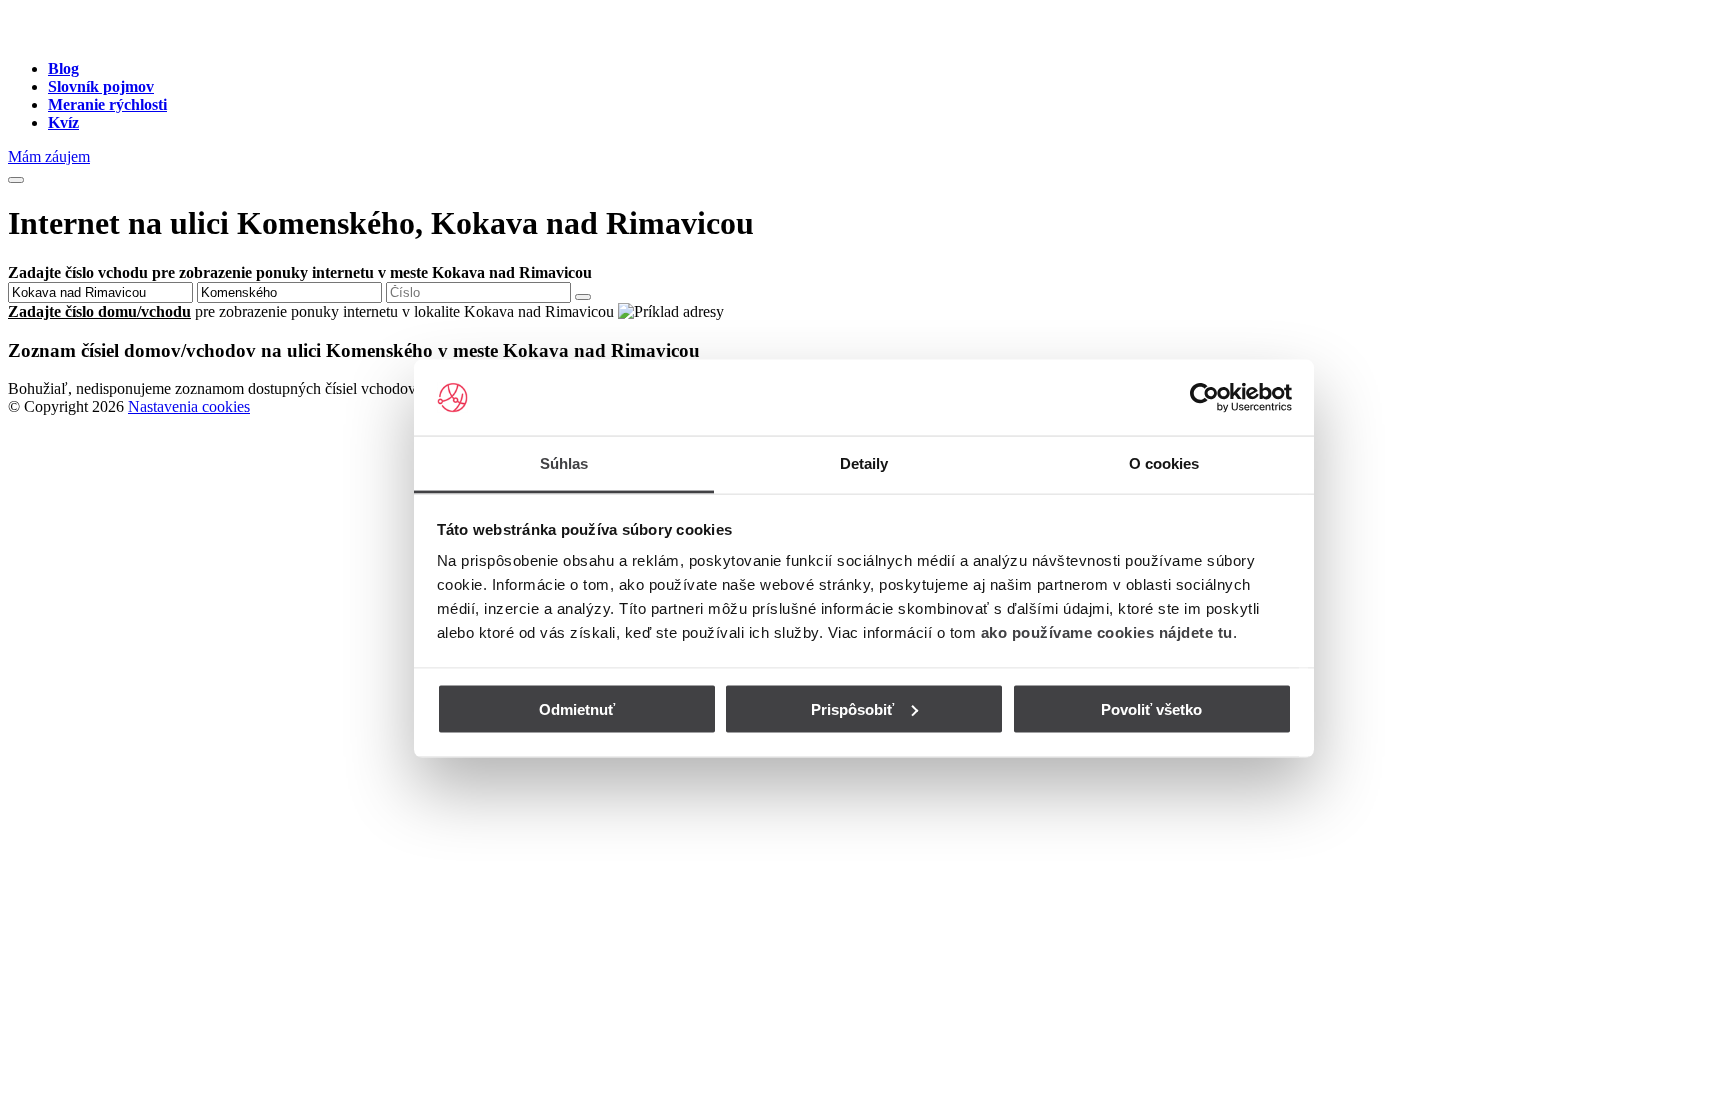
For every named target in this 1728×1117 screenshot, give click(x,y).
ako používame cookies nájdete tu (1107, 632)
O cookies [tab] (1164, 463)
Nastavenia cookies (189, 406)
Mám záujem (49, 156)
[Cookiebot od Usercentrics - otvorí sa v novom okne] (1204, 398)
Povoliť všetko (1151, 708)
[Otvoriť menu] (16, 180)
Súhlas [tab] (564, 463)
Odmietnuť (577, 708)
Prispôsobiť (852, 708)
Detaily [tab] (864, 463)
